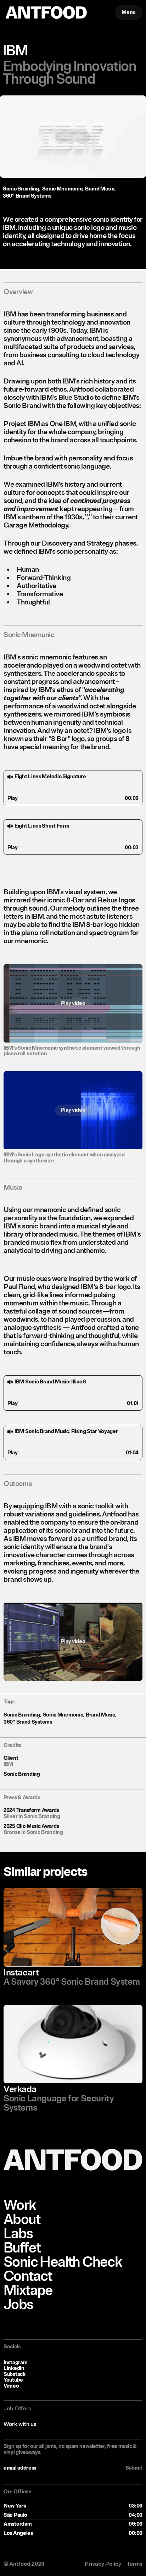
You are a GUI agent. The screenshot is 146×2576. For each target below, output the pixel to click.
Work (20, 2205)
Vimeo (11, 2386)
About (22, 2220)
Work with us (20, 2424)
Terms (135, 2564)
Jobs (18, 2305)
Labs (18, 2234)
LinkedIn (14, 2369)
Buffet (22, 2248)
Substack (15, 2375)
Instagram (15, 2363)
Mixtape (28, 2290)
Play (13, 799)
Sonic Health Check (63, 2262)
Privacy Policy (103, 2564)
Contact (28, 2276)
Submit (134, 2468)
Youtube (13, 2380)
